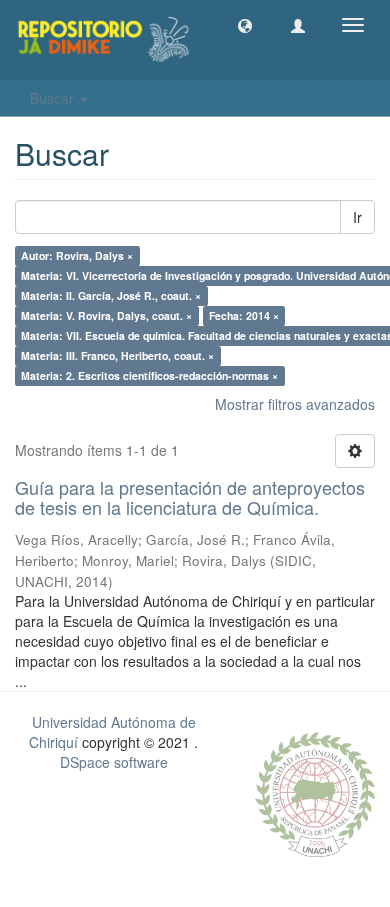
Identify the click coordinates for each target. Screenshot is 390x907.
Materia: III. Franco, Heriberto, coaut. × (117, 355)
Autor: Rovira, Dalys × (77, 255)
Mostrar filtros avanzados (295, 404)
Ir (357, 217)
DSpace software (114, 762)
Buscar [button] (54, 98)
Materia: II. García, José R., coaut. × (111, 295)
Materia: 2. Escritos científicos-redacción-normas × (149, 375)
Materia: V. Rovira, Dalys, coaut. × (106, 315)
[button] (245, 25)
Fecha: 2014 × (244, 315)
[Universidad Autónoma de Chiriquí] (315, 792)
